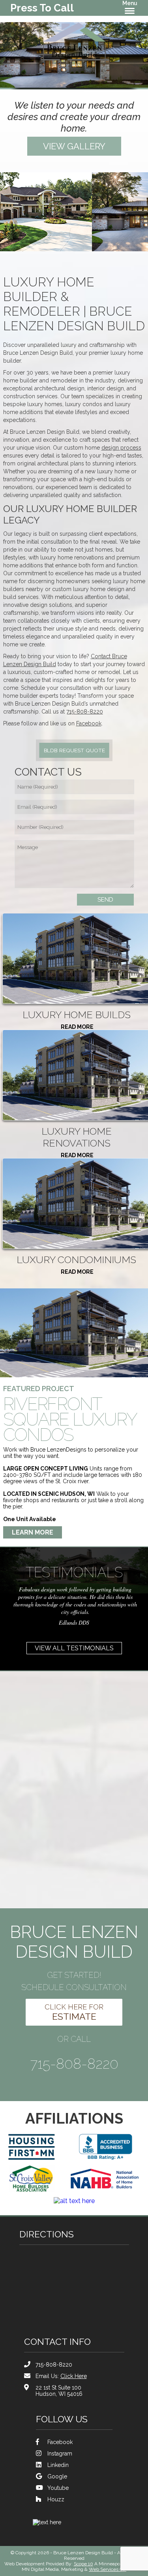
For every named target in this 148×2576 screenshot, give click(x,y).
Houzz (56, 2499)
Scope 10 (83, 2564)
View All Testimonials (74, 1648)
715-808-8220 (85, 712)
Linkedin (58, 2465)
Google (57, 2476)
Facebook (89, 723)
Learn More (33, 1532)
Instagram (60, 2454)
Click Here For (74, 2012)
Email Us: (61, 2376)
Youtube (58, 2488)
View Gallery (74, 146)
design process (121, 448)
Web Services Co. (108, 2569)
